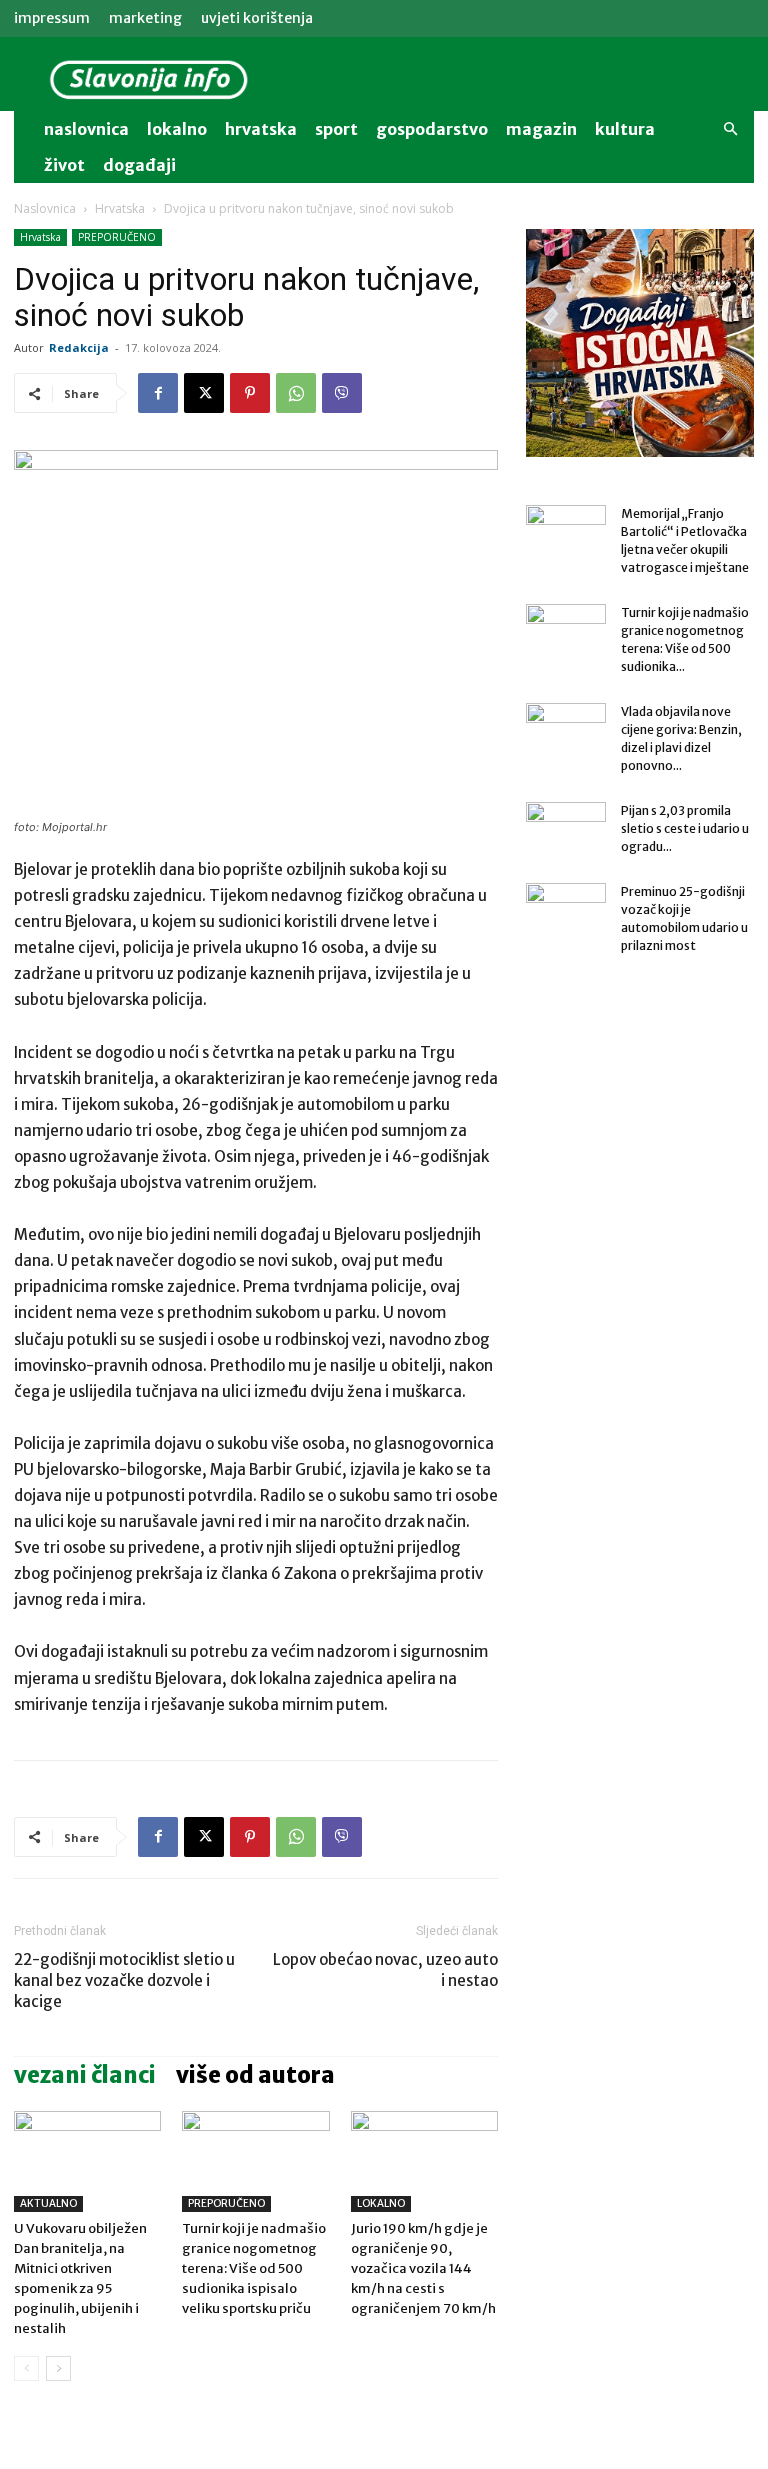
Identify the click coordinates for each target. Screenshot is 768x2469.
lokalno (177, 129)
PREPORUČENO (117, 237)
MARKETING (145, 18)
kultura (625, 129)
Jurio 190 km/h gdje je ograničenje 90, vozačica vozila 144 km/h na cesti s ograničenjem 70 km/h (423, 2268)
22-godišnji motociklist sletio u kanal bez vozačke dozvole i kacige (124, 1980)
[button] (730, 129)
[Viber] (342, 393)
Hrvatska (261, 129)
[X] (204, 393)
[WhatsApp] (296, 393)
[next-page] (58, 2368)
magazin (541, 129)
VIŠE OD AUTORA (255, 2075)
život (64, 165)
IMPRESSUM (52, 18)
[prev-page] (26, 2368)
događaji (139, 165)
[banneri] (640, 343)
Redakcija (79, 347)
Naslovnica (45, 208)
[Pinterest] (250, 393)
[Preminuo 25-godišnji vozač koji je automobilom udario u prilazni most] (566, 911)
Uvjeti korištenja (257, 18)
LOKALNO (381, 2203)
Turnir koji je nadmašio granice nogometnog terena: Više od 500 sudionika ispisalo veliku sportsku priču (254, 2268)
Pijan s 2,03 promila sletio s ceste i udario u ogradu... (685, 828)
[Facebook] (158, 393)
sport (336, 129)
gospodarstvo (432, 129)
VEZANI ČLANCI (85, 2075)
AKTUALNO (48, 2203)
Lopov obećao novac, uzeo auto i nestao (385, 1970)
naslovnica (86, 129)
